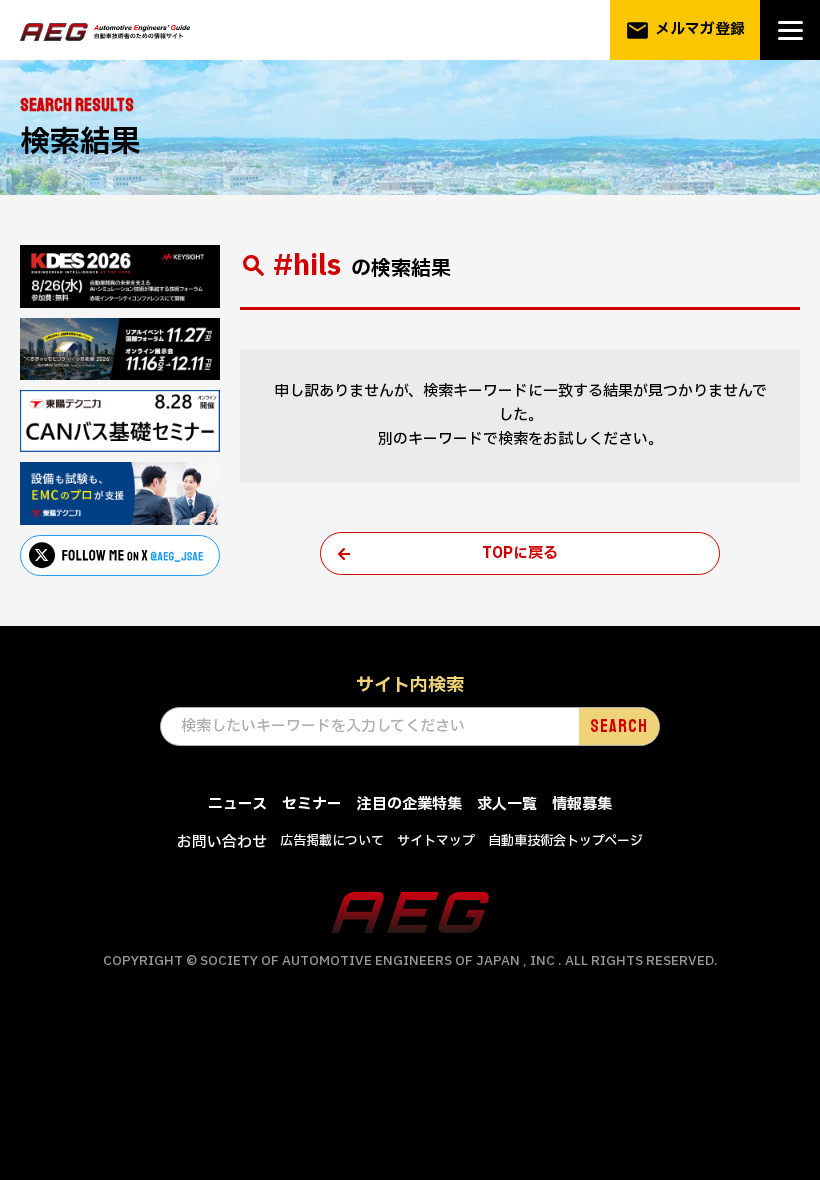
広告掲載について (332, 841)
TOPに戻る (520, 553)
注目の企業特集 (409, 804)
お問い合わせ (222, 842)
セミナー (312, 804)
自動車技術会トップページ (565, 841)
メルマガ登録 (685, 30)
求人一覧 (507, 804)
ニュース (237, 804)
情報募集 (582, 804)
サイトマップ (436, 841)
